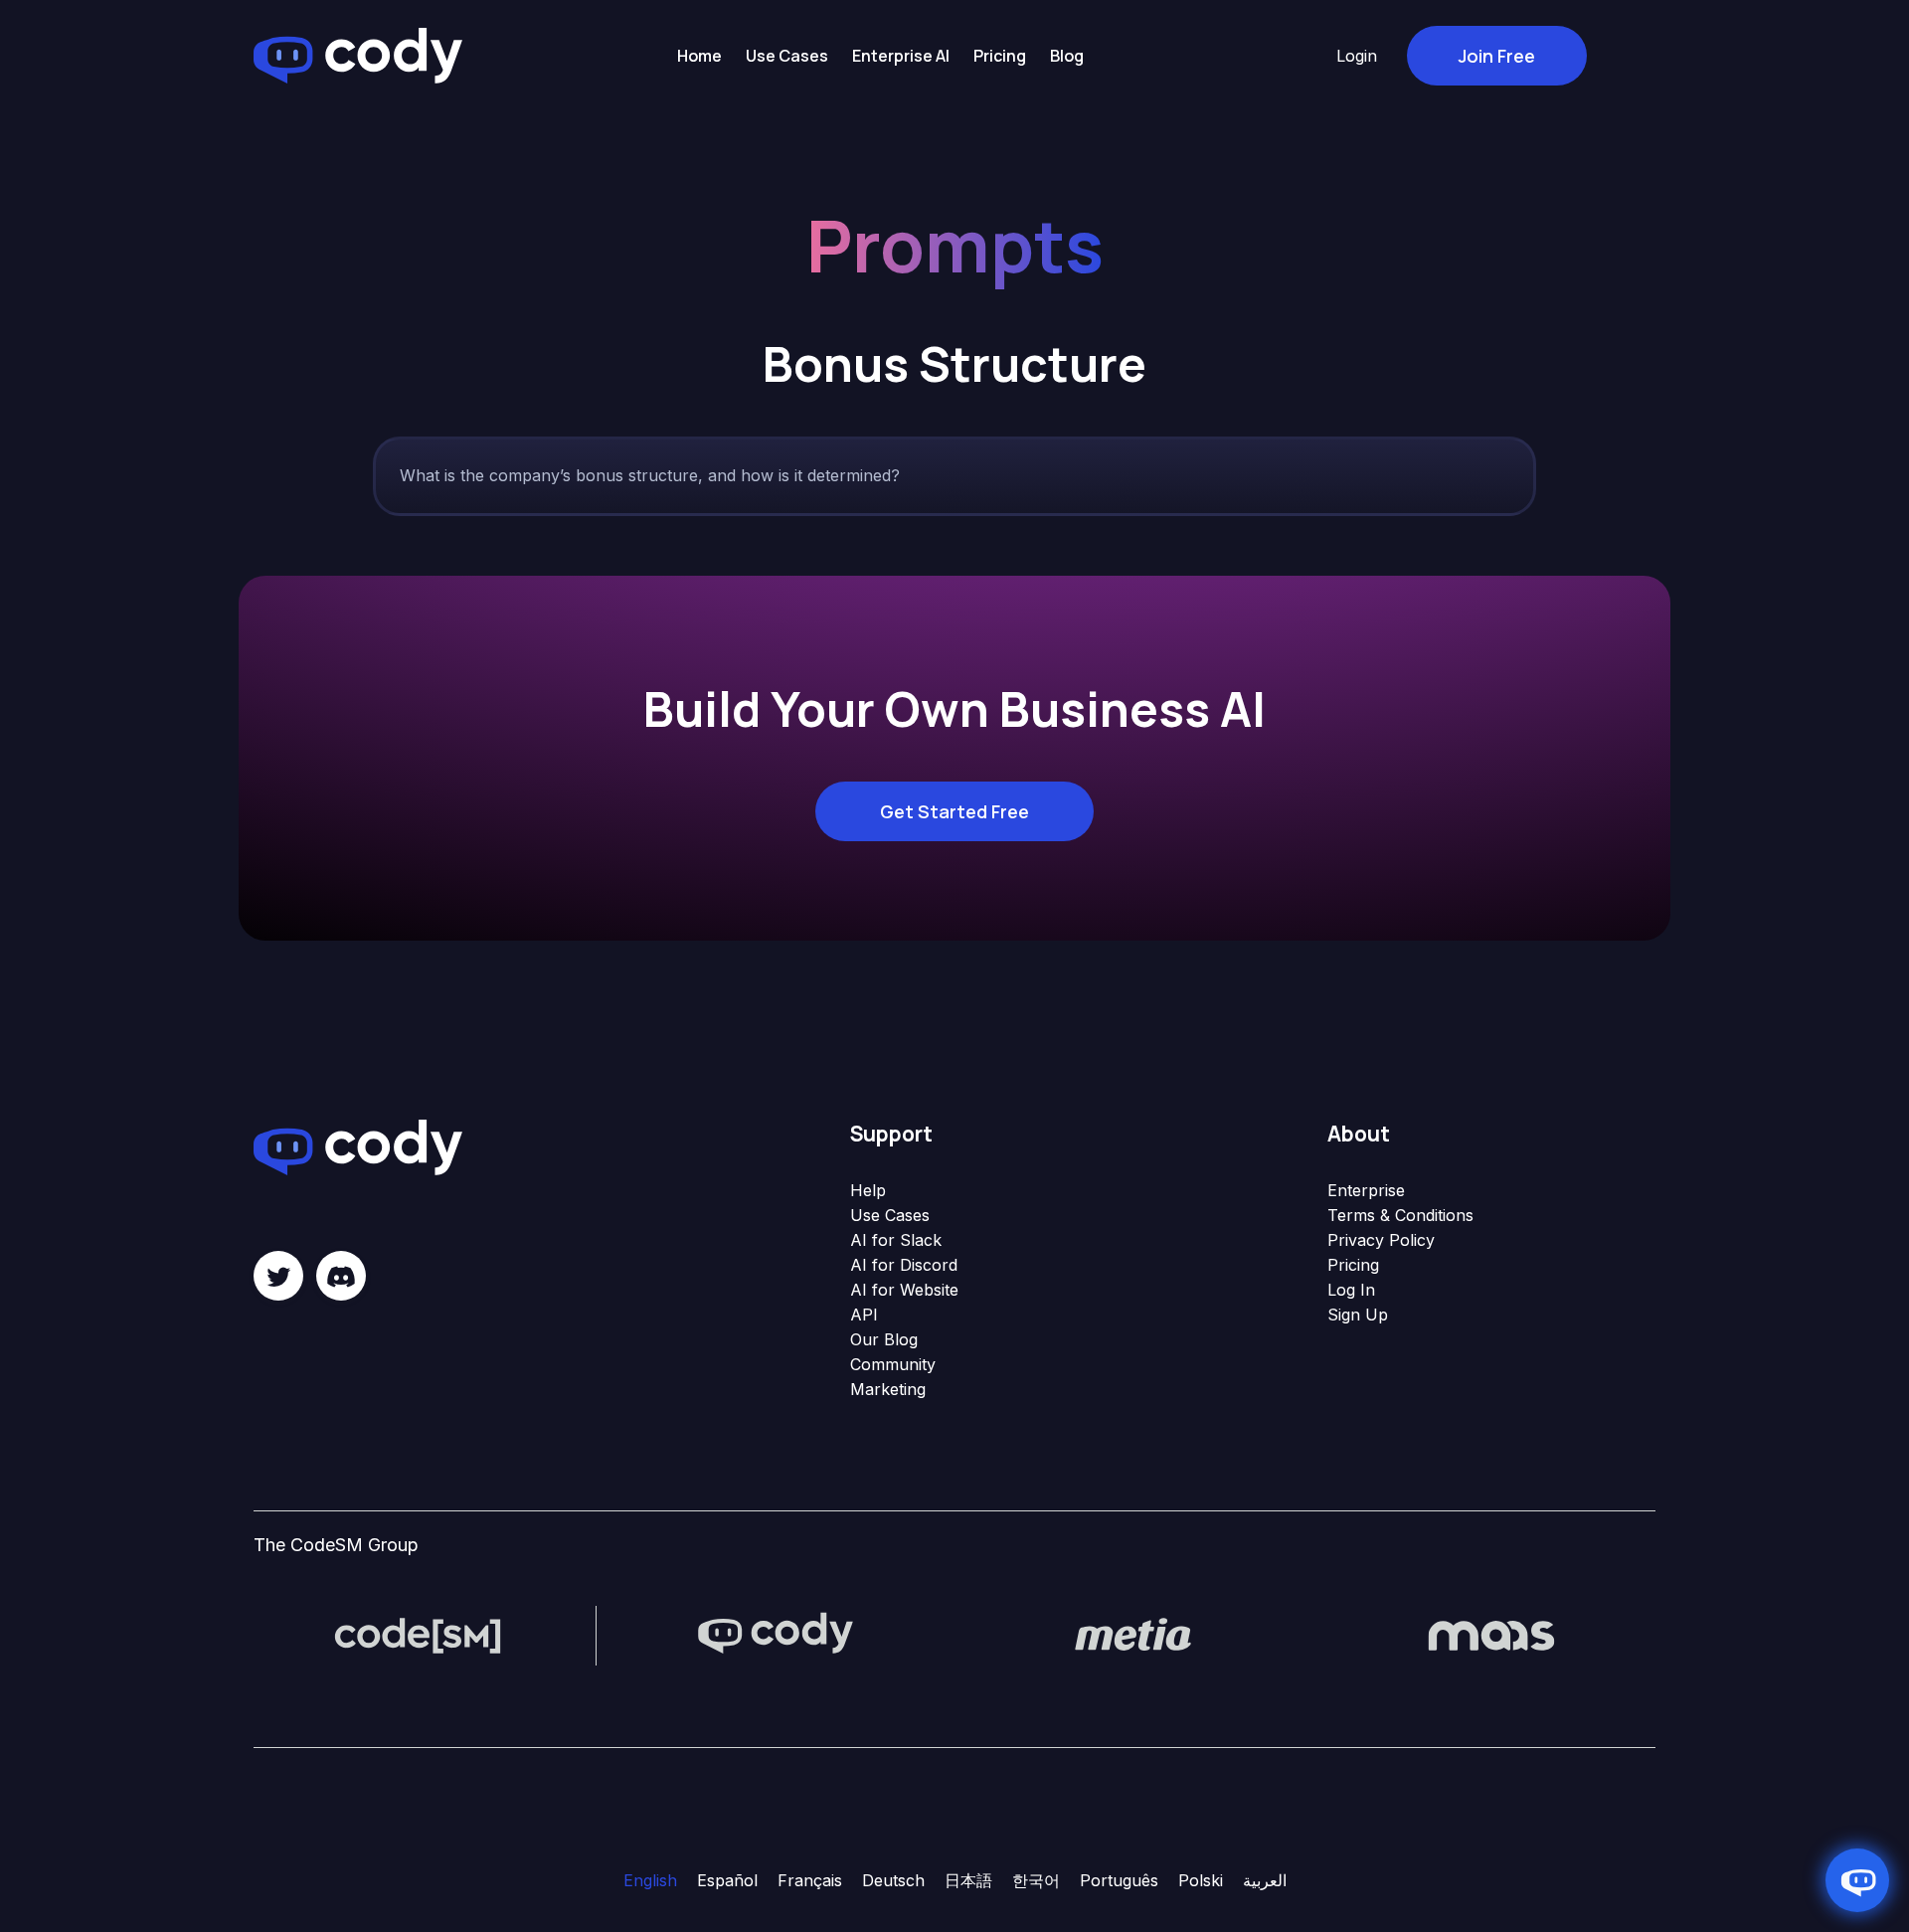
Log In (1351, 1290)
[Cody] (776, 1634)
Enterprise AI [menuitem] (901, 56)
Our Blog (884, 1339)
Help (868, 1190)
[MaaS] (1491, 1634)
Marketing (888, 1389)
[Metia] (1133, 1634)
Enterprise (1366, 1190)
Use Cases (890, 1215)
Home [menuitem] (699, 56)
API (864, 1315)
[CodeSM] (418, 1634)
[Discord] (341, 1276)
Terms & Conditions (1400, 1215)
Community (893, 1364)
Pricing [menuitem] (1000, 56)
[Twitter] (278, 1276)
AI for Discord (904, 1265)
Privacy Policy (1381, 1240)
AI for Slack (896, 1240)
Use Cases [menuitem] (787, 56)
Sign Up (1358, 1315)
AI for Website (904, 1290)
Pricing (1353, 1265)
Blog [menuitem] (1067, 56)
